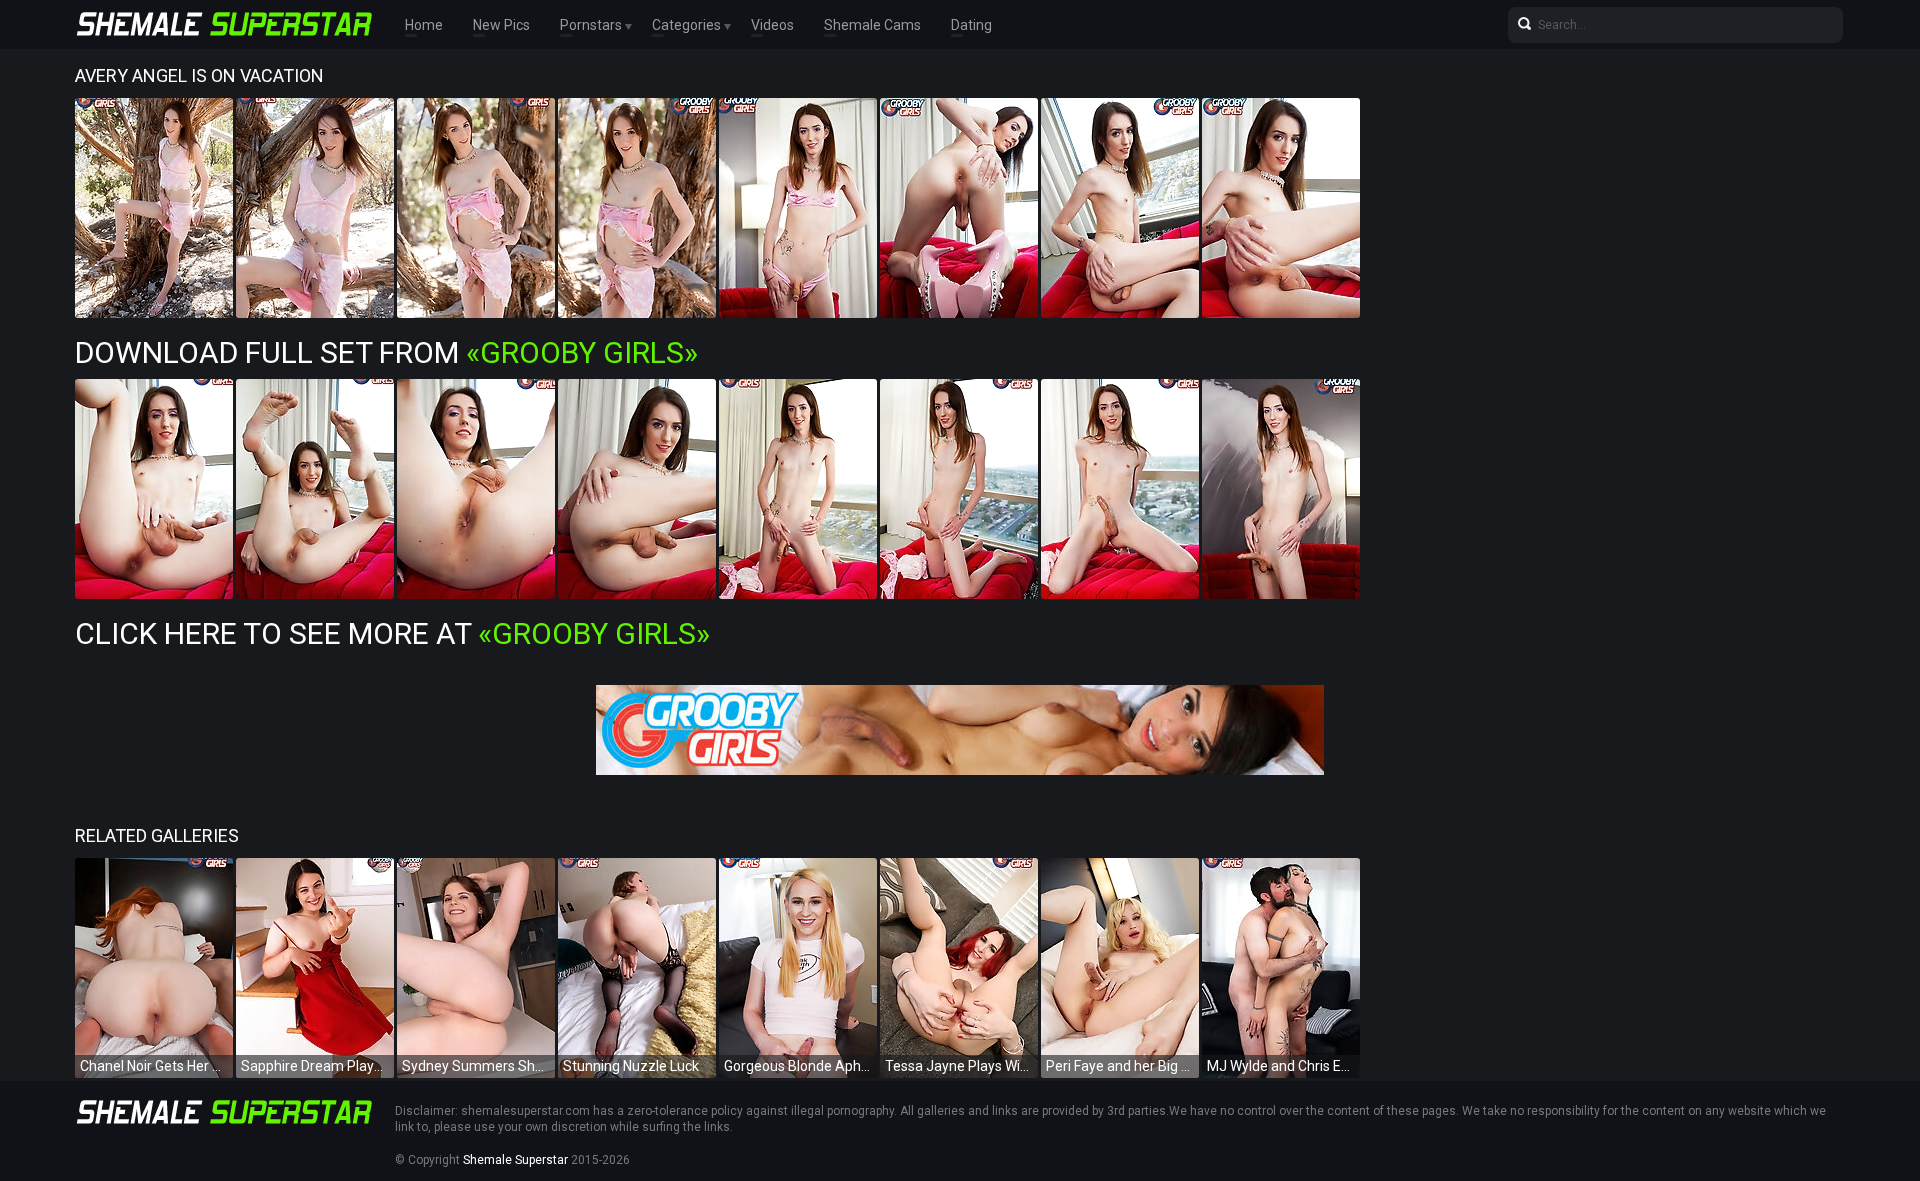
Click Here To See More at (392, 633)
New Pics (501, 25)
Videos (772, 25)
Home (424, 25)
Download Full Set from (386, 352)
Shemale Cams (872, 25)
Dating (971, 25)
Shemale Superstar (515, 1160)
